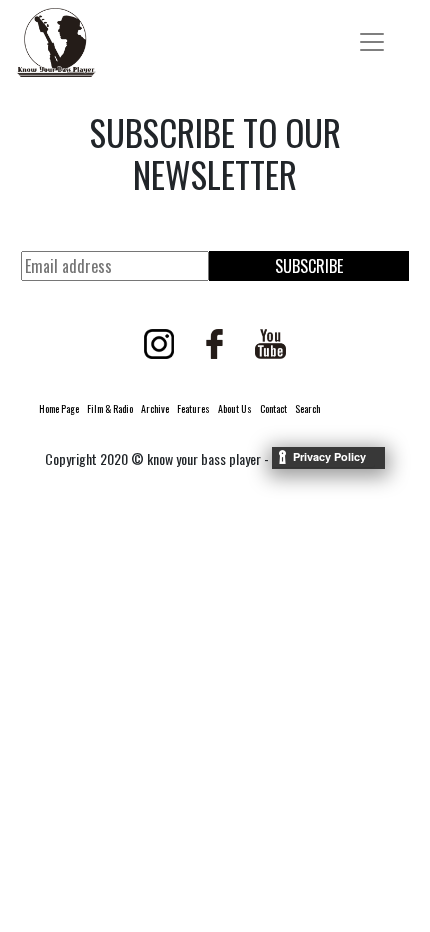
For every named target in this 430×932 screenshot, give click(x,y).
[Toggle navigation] (372, 42)
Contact (273, 408)
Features (193, 408)
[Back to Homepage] (56, 42)
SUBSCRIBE (309, 266)
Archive (155, 408)
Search (307, 408)
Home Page (59, 408)
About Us (235, 408)
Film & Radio (110, 408)
